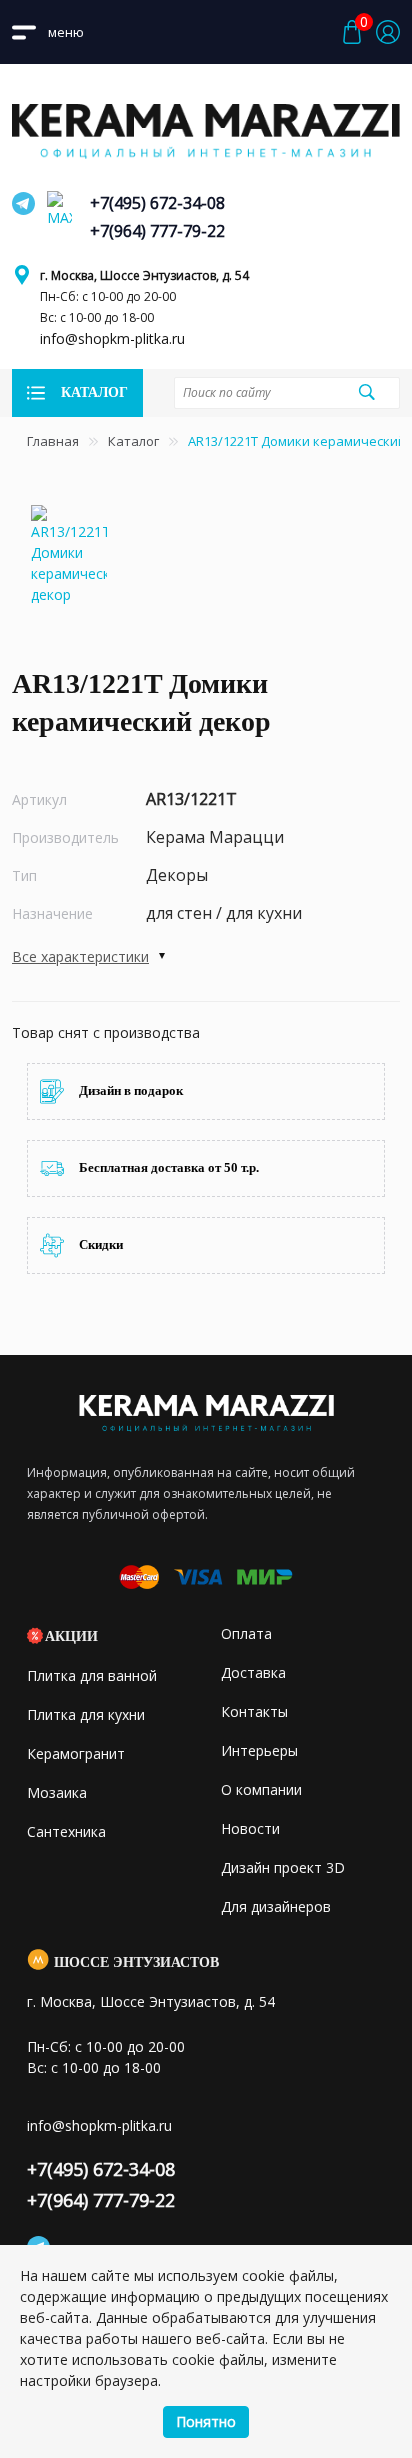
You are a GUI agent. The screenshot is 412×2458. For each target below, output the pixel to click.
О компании (261, 1789)
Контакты (254, 1711)
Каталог (133, 441)
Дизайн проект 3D (283, 1867)
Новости (250, 1828)
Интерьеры (259, 1750)
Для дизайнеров (276, 1906)
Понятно (206, 2421)
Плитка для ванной (92, 1675)
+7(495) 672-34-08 (157, 203)
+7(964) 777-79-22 (157, 231)
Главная (53, 441)
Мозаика (57, 1792)
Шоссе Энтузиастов (136, 1962)
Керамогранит (76, 1753)
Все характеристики (80, 956)
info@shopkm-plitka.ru (112, 338)
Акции (71, 1636)
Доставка (253, 1672)
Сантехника (66, 1831)
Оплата (246, 1633)
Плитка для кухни (86, 1714)
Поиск (367, 392)
